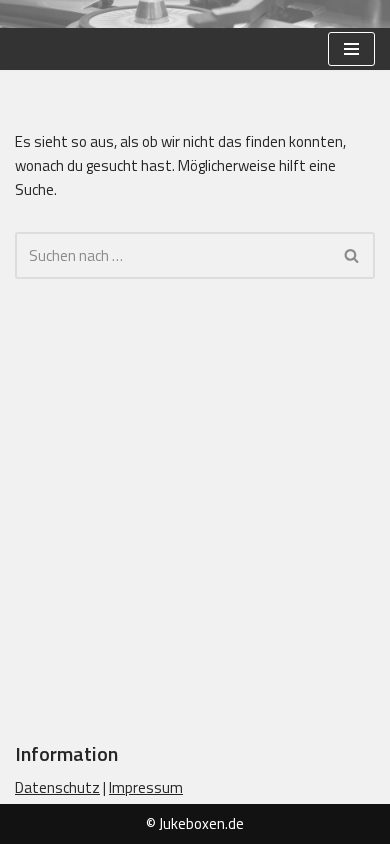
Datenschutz (57, 787)
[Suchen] (352, 255)
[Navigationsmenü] (351, 49)
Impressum (146, 787)
